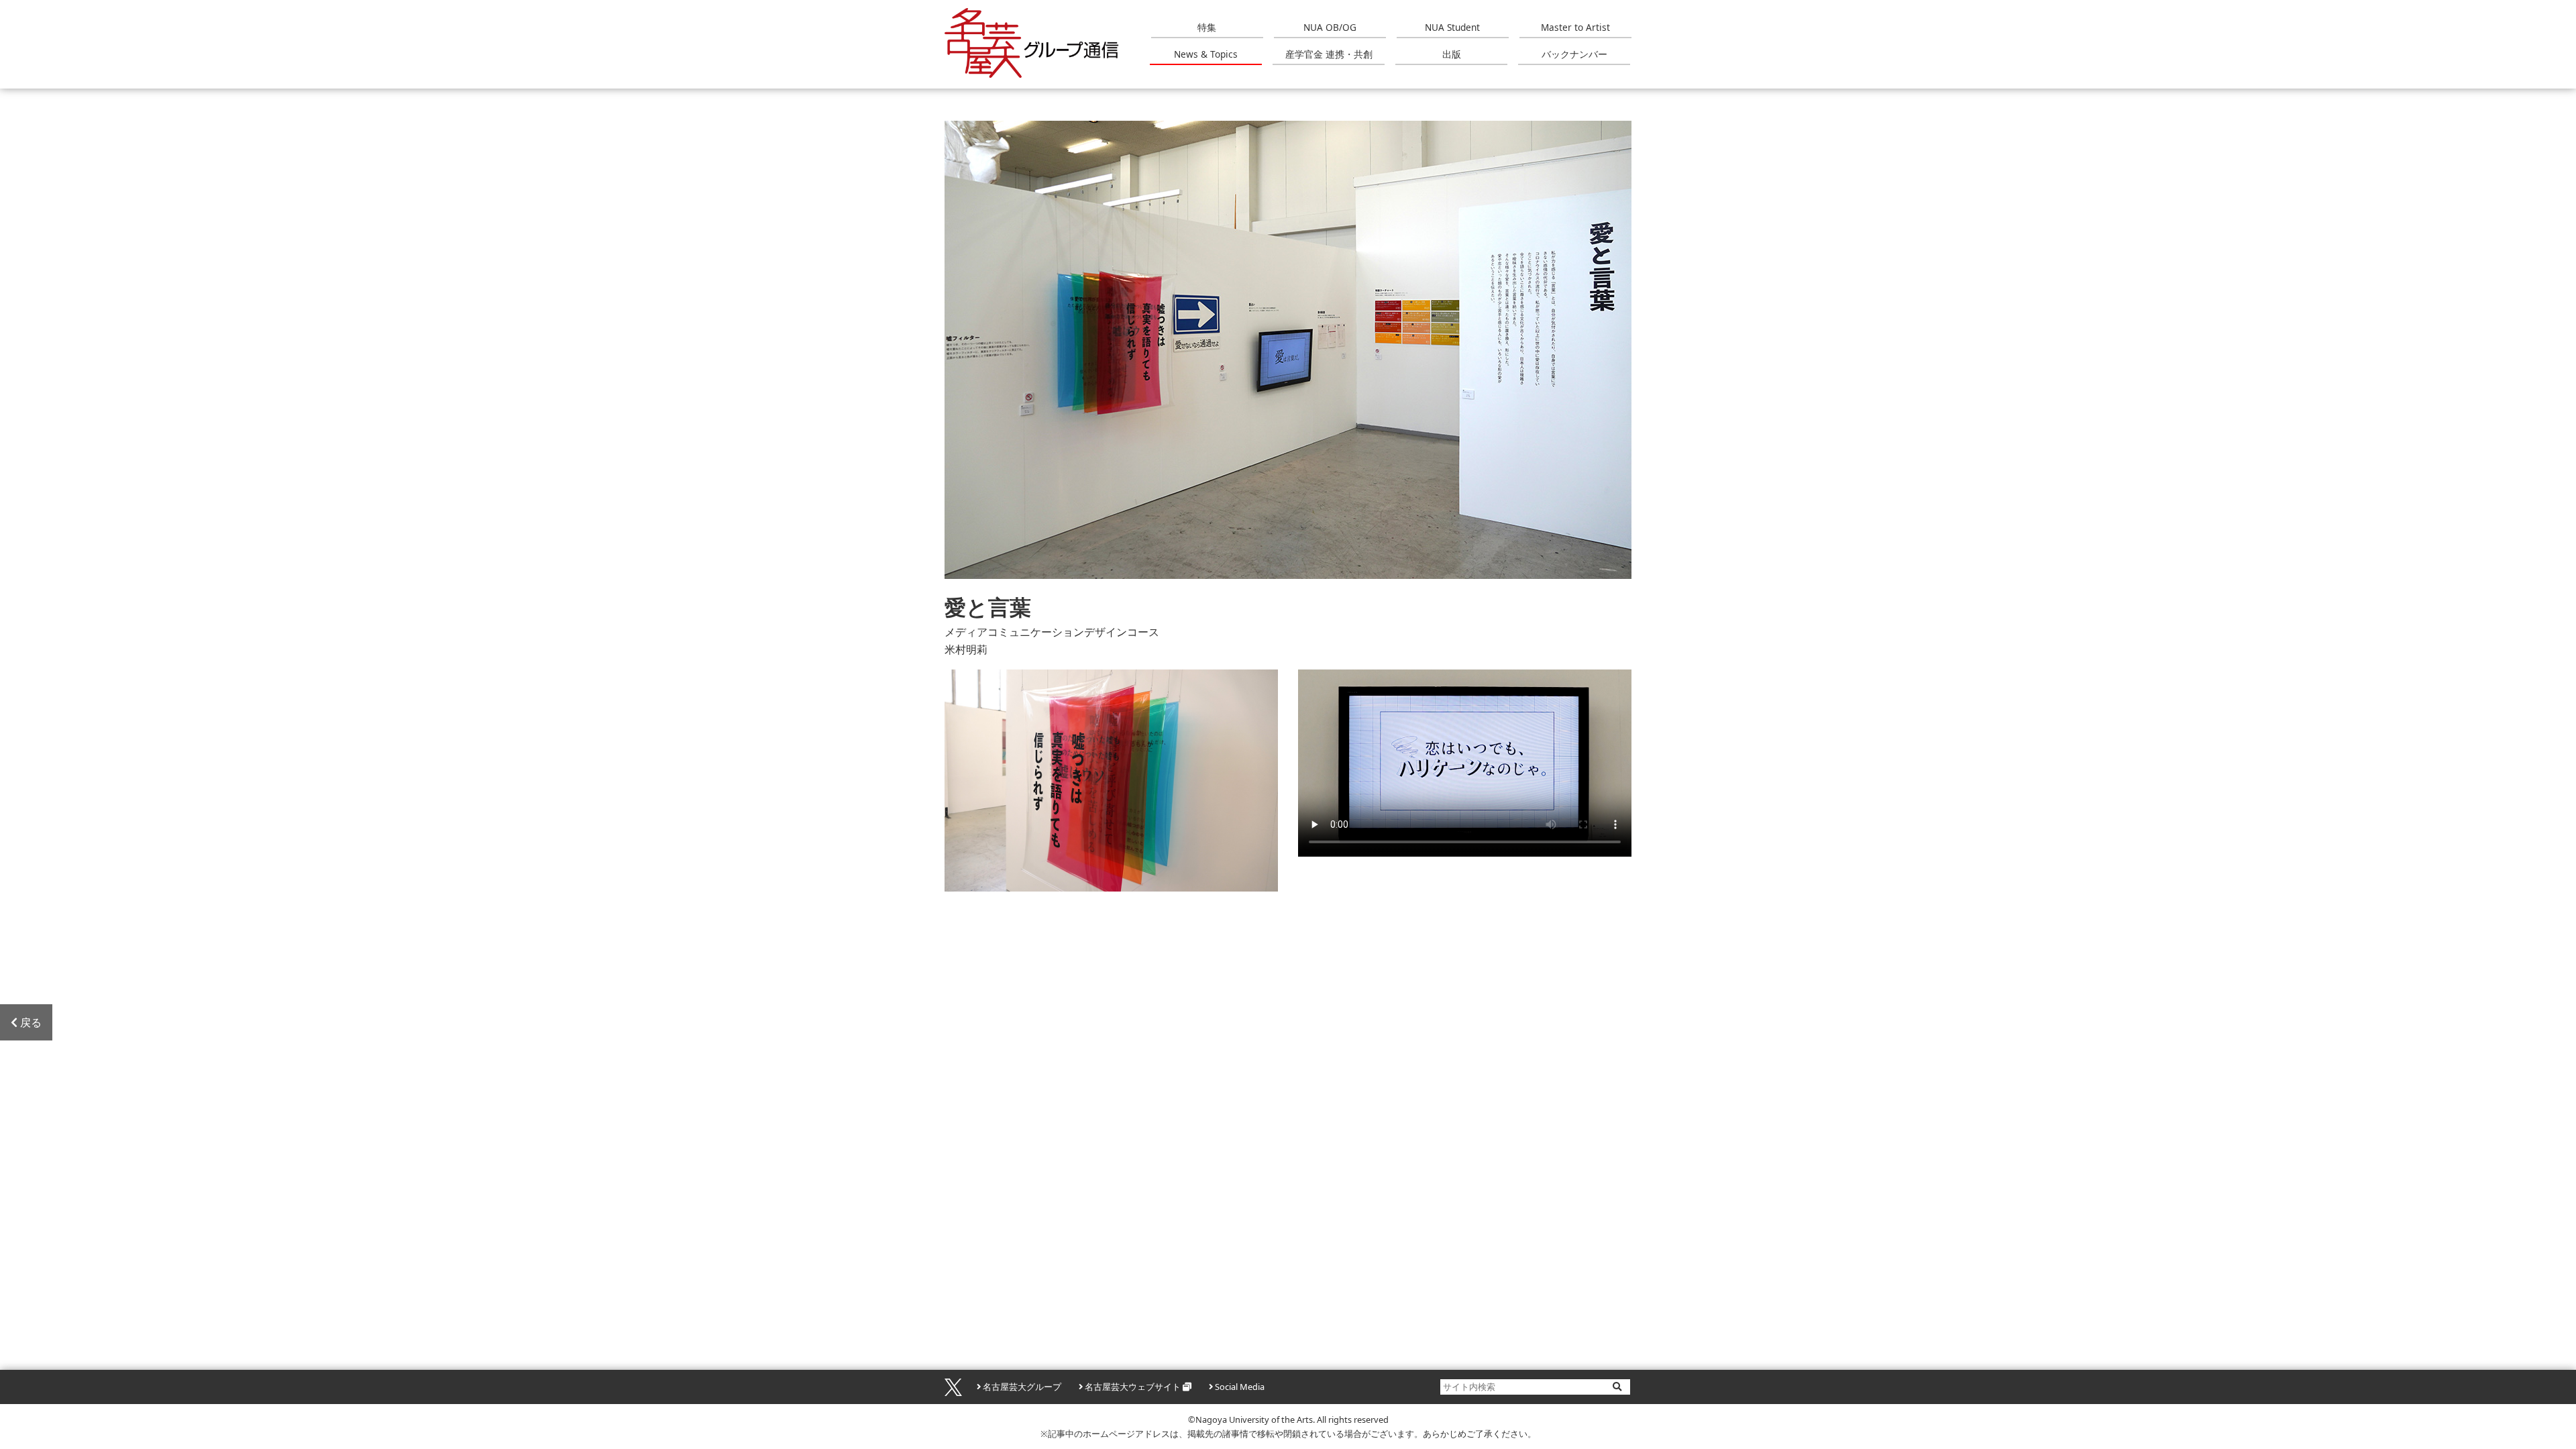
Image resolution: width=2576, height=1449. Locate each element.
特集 (1207, 27)
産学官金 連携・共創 (1329, 54)
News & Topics (1206, 54)
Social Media (1240, 1387)
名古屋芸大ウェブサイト (1133, 1387)
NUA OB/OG (1330, 27)
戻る (31, 1022)
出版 (1452, 54)
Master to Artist (1575, 27)
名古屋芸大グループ (1022, 1387)
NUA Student (1452, 27)
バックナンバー (1574, 54)
